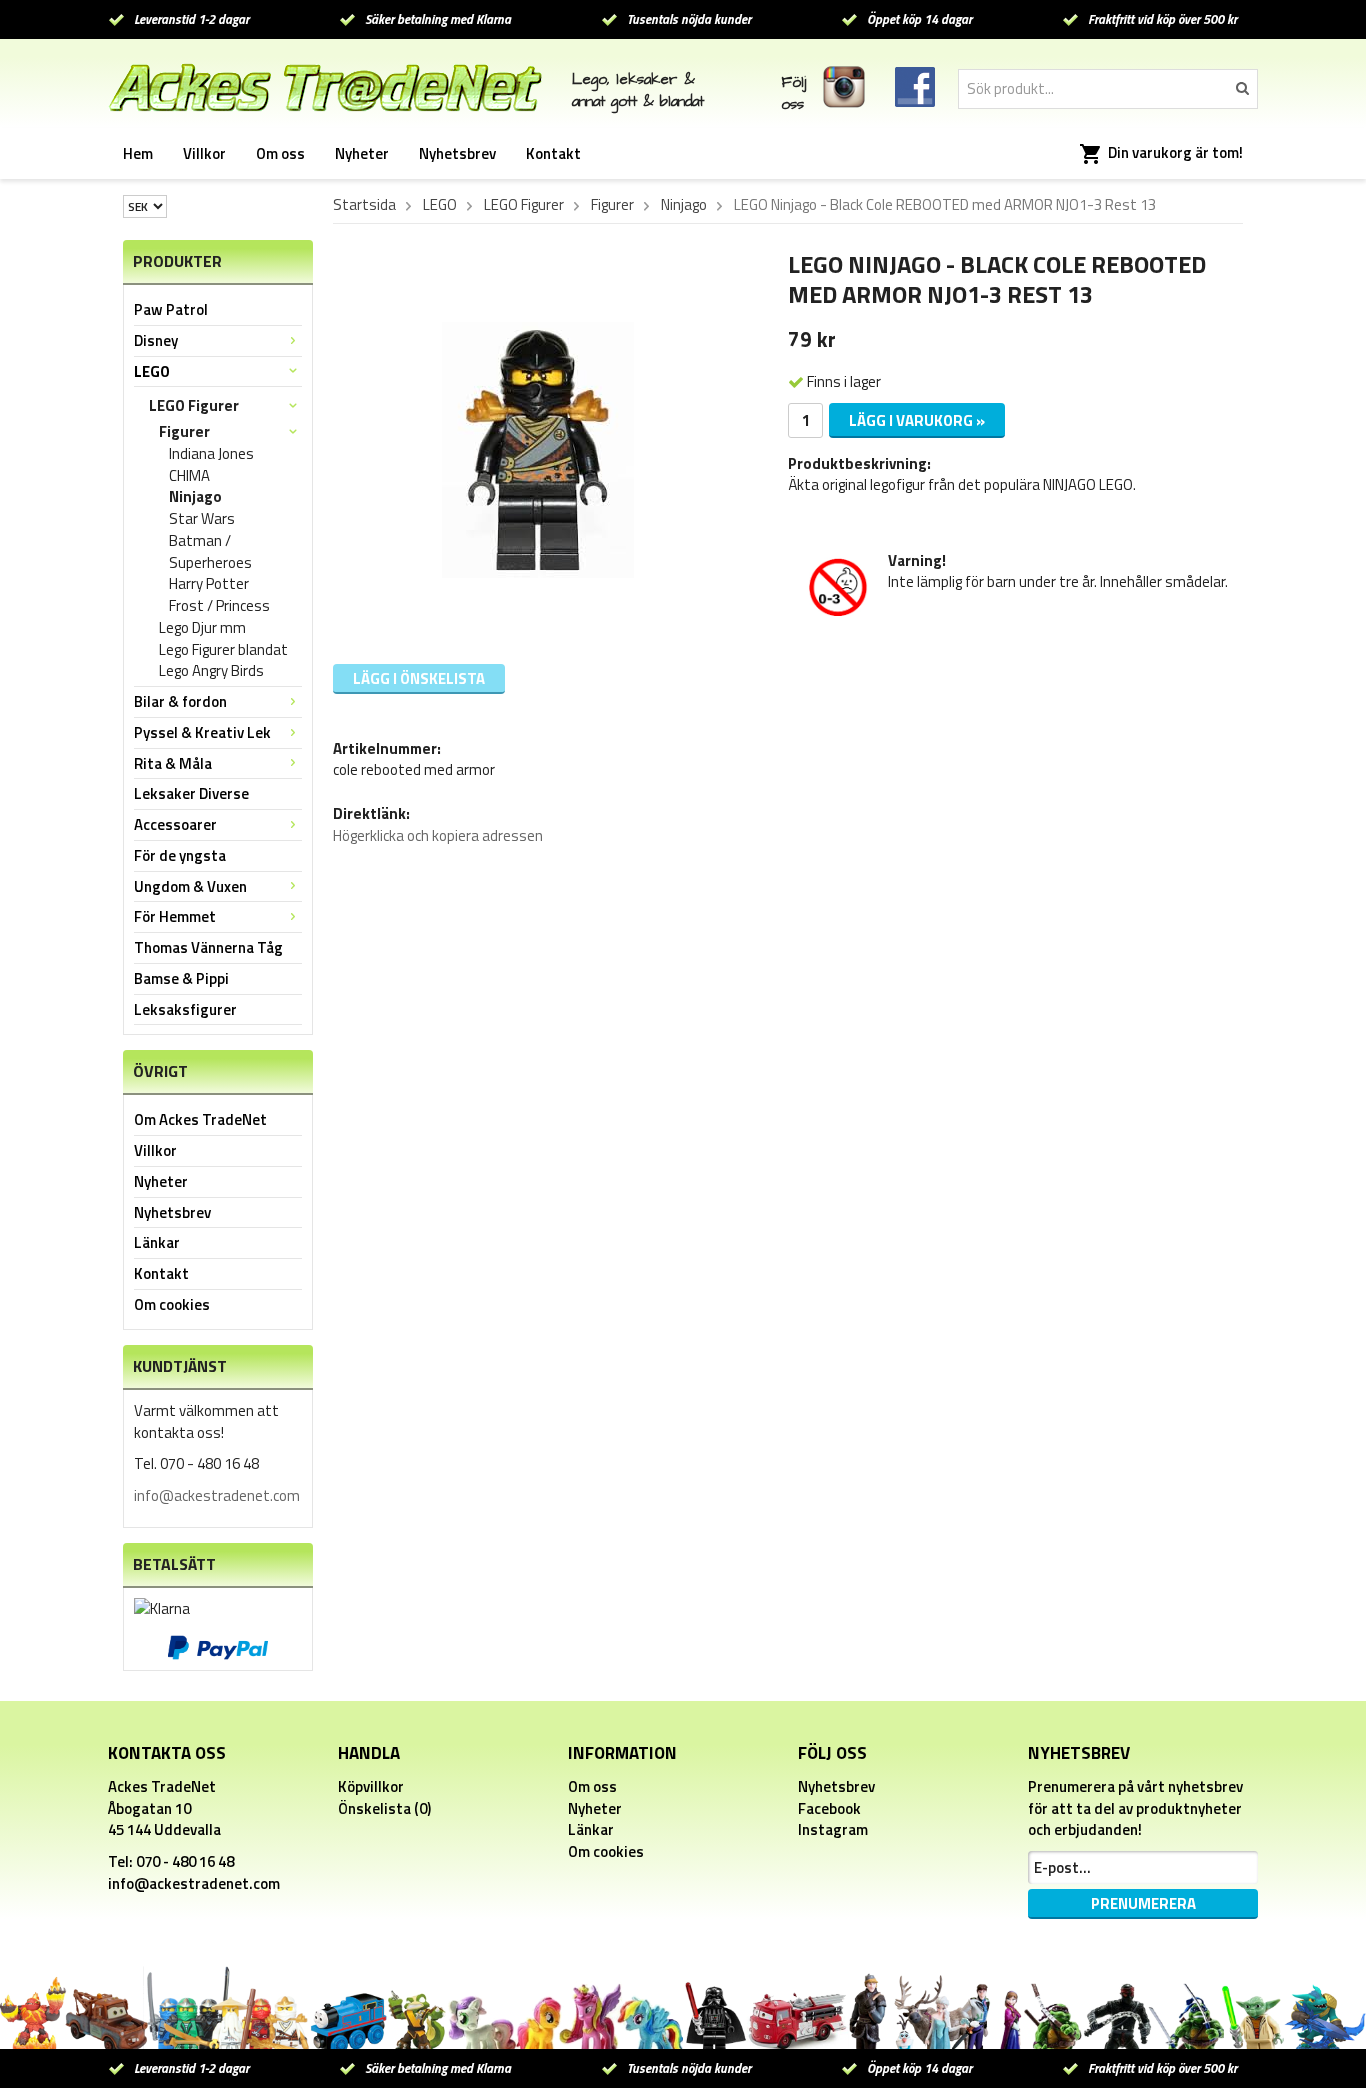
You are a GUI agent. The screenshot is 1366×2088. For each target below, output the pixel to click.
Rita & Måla (173, 763)
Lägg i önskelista (419, 678)
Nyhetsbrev (457, 153)
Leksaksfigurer (185, 1009)
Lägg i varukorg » (917, 420)
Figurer (184, 432)
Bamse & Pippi (181, 978)
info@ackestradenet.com (217, 1495)
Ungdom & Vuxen (190, 886)
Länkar (157, 1242)
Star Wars (202, 519)
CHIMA (189, 476)
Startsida (364, 205)
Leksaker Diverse (191, 793)
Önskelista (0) (384, 1808)
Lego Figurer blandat (223, 650)
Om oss (280, 153)
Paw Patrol (171, 309)
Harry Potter (209, 584)
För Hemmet (175, 916)
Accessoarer (175, 824)
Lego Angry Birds (211, 671)
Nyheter (362, 153)
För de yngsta (180, 855)
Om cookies (172, 1304)
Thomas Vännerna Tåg (208, 947)
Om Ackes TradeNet (200, 1119)
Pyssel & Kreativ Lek (202, 732)
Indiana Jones (211, 454)
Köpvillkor (371, 1786)
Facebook (829, 1808)
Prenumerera (1143, 1903)
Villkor (204, 153)
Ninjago (195, 497)
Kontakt (553, 153)
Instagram (833, 1829)
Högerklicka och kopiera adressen (438, 835)
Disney (156, 340)
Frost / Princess (219, 606)
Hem (138, 153)
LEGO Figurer (194, 405)
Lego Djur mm (202, 628)
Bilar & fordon (180, 701)
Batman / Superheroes (210, 552)
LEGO (152, 371)
